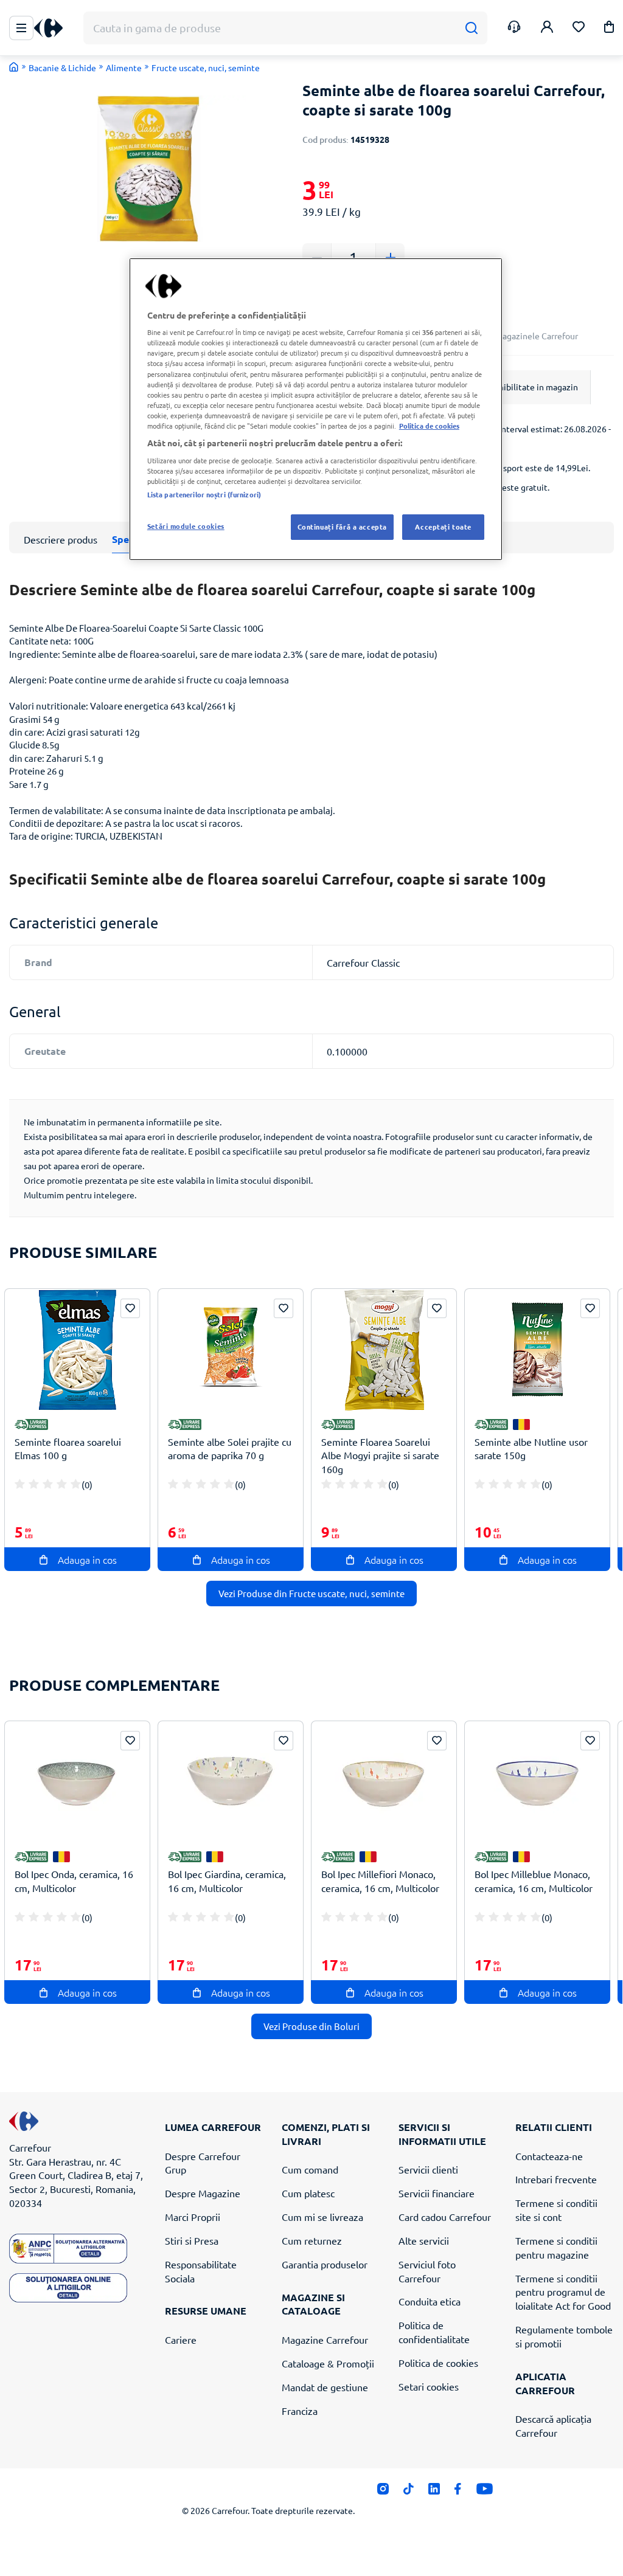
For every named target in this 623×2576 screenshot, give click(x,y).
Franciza (300, 2411)
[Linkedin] (434, 2492)
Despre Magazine (203, 2193)
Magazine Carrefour (325, 2339)
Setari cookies (429, 2386)
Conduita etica (430, 2301)
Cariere (181, 2339)
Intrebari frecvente (556, 2179)
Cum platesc (308, 2193)
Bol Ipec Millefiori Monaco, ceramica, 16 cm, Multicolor (380, 1881)
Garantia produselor (325, 2264)
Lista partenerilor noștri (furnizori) (204, 494)
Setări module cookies (186, 526)
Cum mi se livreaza (322, 2217)
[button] (609, 29)
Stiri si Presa (192, 2240)
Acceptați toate (443, 527)
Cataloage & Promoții (328, 2363)
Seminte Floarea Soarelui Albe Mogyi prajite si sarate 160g (380, 1455)
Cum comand (310, 2169)
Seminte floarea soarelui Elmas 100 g (68, 1449)
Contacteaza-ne (549, 2156)
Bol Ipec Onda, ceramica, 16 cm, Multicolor (74, 1881)
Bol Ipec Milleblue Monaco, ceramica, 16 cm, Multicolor (534, 1881)
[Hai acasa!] (14, 67)
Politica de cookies (438, 2363)
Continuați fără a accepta (342, 527)
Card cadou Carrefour (445, 2217)
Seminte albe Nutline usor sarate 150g (531, 1449)
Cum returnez (312, 2240)
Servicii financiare (437, 2193)
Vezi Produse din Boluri (311, 2026)
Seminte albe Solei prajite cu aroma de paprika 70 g (230, 1449)
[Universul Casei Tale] (53, 28)
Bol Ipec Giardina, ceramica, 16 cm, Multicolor (227, 1881)
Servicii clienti (428, 2169)
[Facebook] (458, 2492)
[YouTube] (485, 2492)
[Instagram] (383, 2492)
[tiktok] (409, 2492)
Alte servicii (424, 2240)
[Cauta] (471, 28)
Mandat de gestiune (325, 2387)
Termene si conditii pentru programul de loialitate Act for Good (563, 2292)
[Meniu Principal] (21, 28)
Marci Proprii (193, 2217)
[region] (316, 409)
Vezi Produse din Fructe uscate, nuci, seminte (311, 1593)
